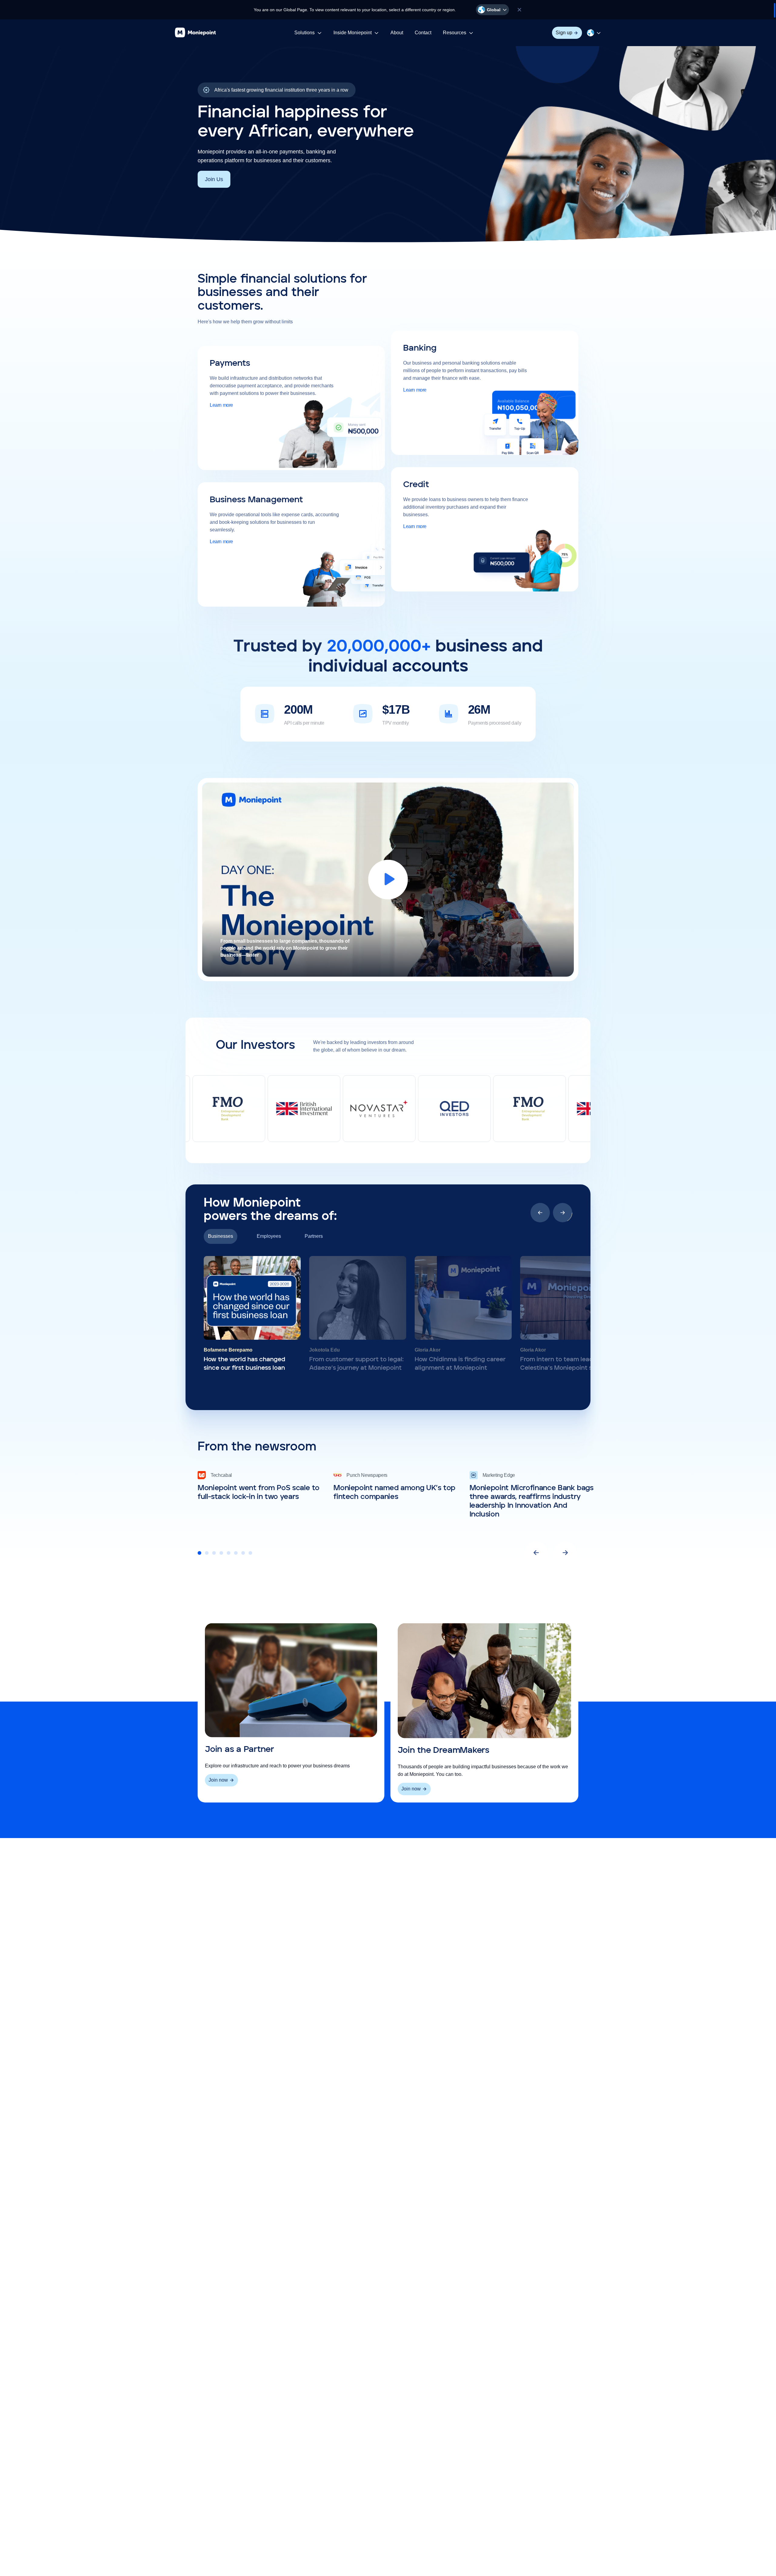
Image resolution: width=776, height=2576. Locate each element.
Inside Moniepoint (353, 34)
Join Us (214, 179)
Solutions (308, 34)
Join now (218, 1780)
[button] (492, 10)
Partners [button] (314, 1236)
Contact (423, 33)
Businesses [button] (221, 1236)
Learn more (221, 405)
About (397, 33)
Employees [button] (269, 1236)
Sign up (564, 33)
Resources (458, 34)
